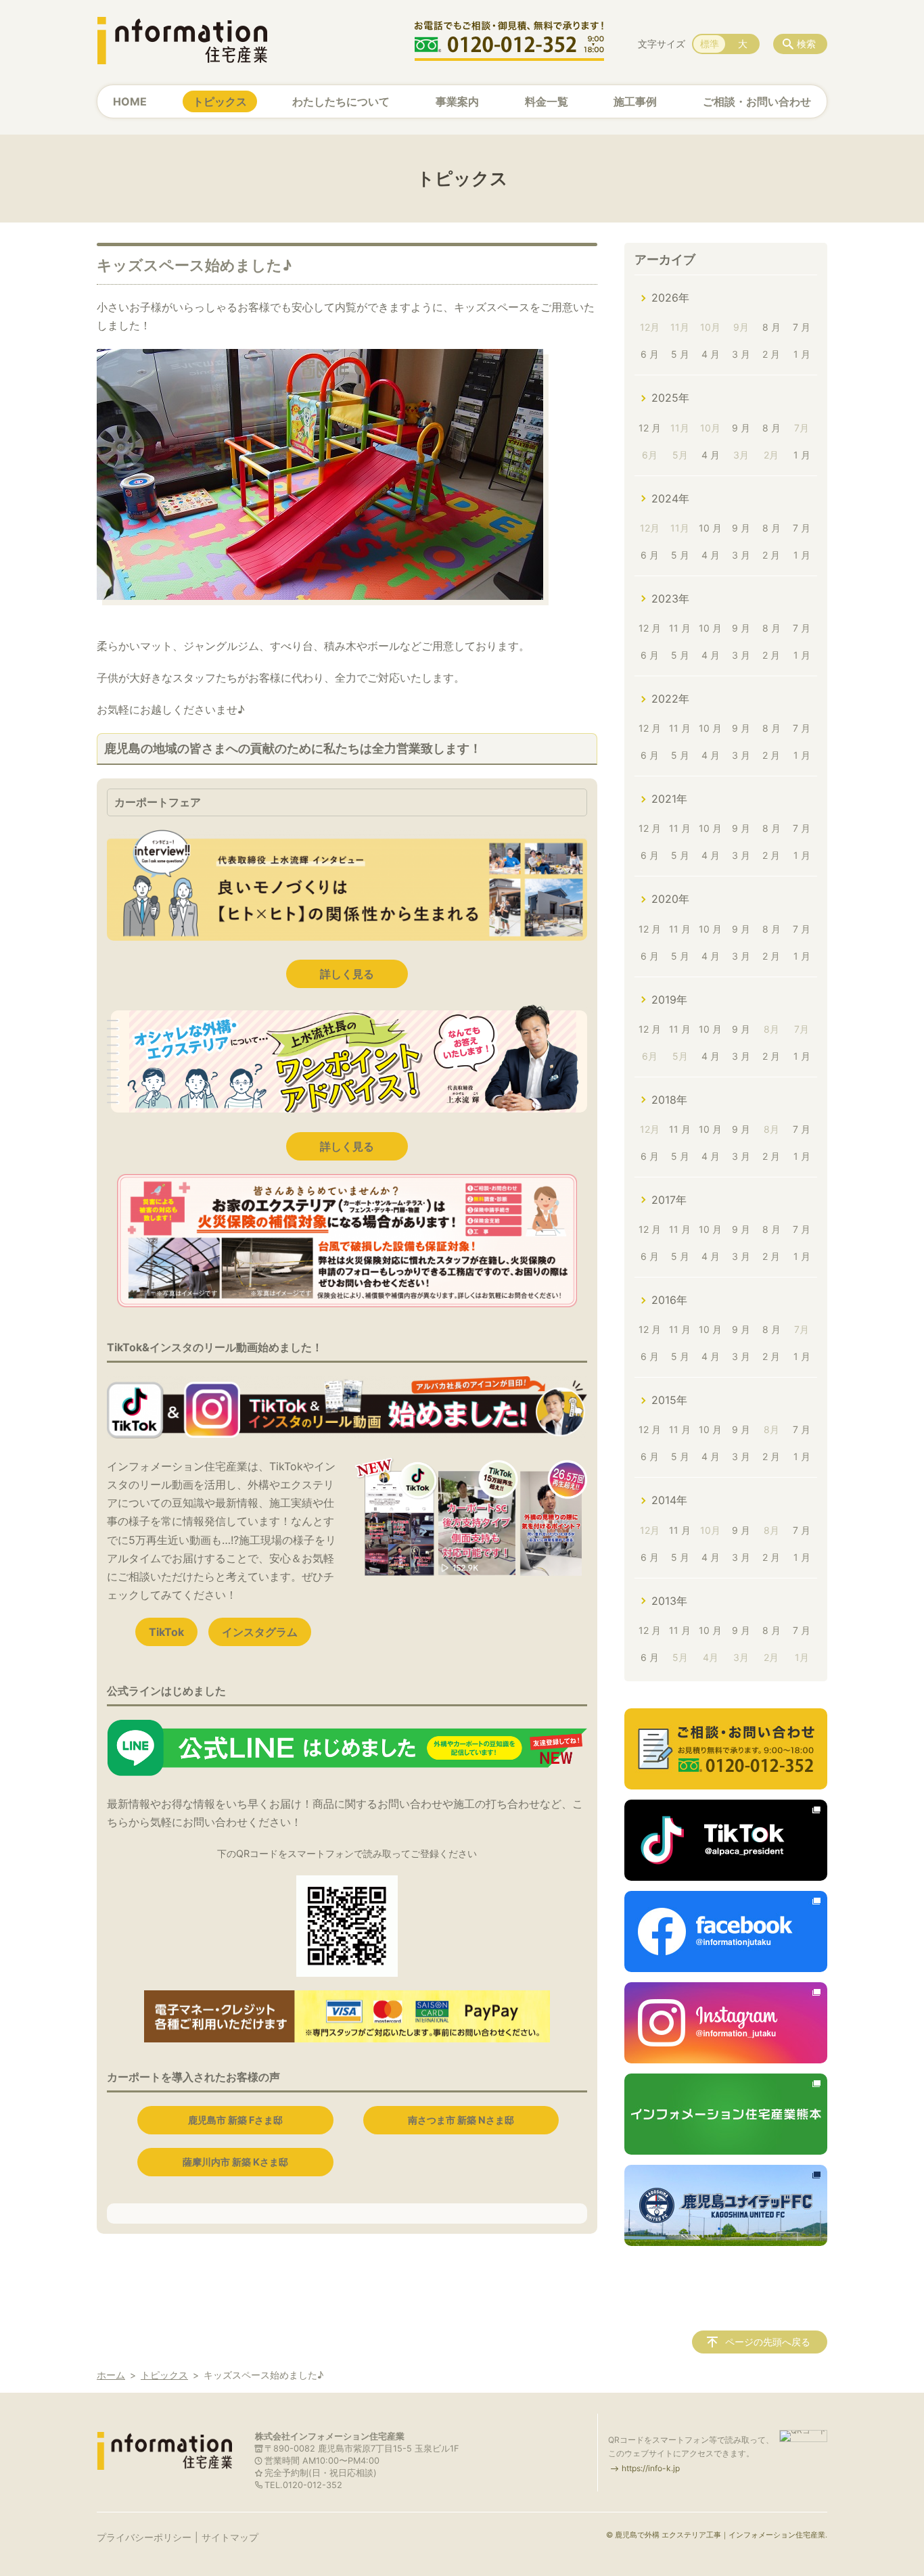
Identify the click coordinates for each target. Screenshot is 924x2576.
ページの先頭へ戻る (768, 2342)
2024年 (670, 498)
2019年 (669, 1000)
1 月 (802, 354)
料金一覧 (547, 101)
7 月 (802, 327)
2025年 (670, 398)
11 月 (680, 628)
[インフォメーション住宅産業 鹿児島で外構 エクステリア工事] (182, 41)
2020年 (670, 899)
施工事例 (635, 101)
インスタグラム (260, 1632)
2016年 (669, 1300)
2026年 (670, 298)
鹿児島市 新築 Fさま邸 (235, 2120)
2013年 (669, 1601)
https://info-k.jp (651, 2468)
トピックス (220, 101)
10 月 (710, 528)
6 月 (650, 354)
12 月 (650, 428)
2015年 (669, 1400)
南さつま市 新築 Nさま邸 (461, 2120)
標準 (710, 44)
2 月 (771, 354)
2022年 (670, 699)
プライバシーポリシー (144, 2537)
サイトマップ (230, 2537)
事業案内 (457, 101)
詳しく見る (347, 974)
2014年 (669, 1500)
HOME (130, 101)
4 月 (711, 354)
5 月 (680, 354)
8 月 (771, 327)
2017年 (669, 1200)
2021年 (669, 799)
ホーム (111, 2375)
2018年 (669, 1100)
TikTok (166, 1632)
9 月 (741, 428)
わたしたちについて (341, 101)
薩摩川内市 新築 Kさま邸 (235, 2162)
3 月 (741, 354)
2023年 (670, 599)
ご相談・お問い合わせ (757, 101)
